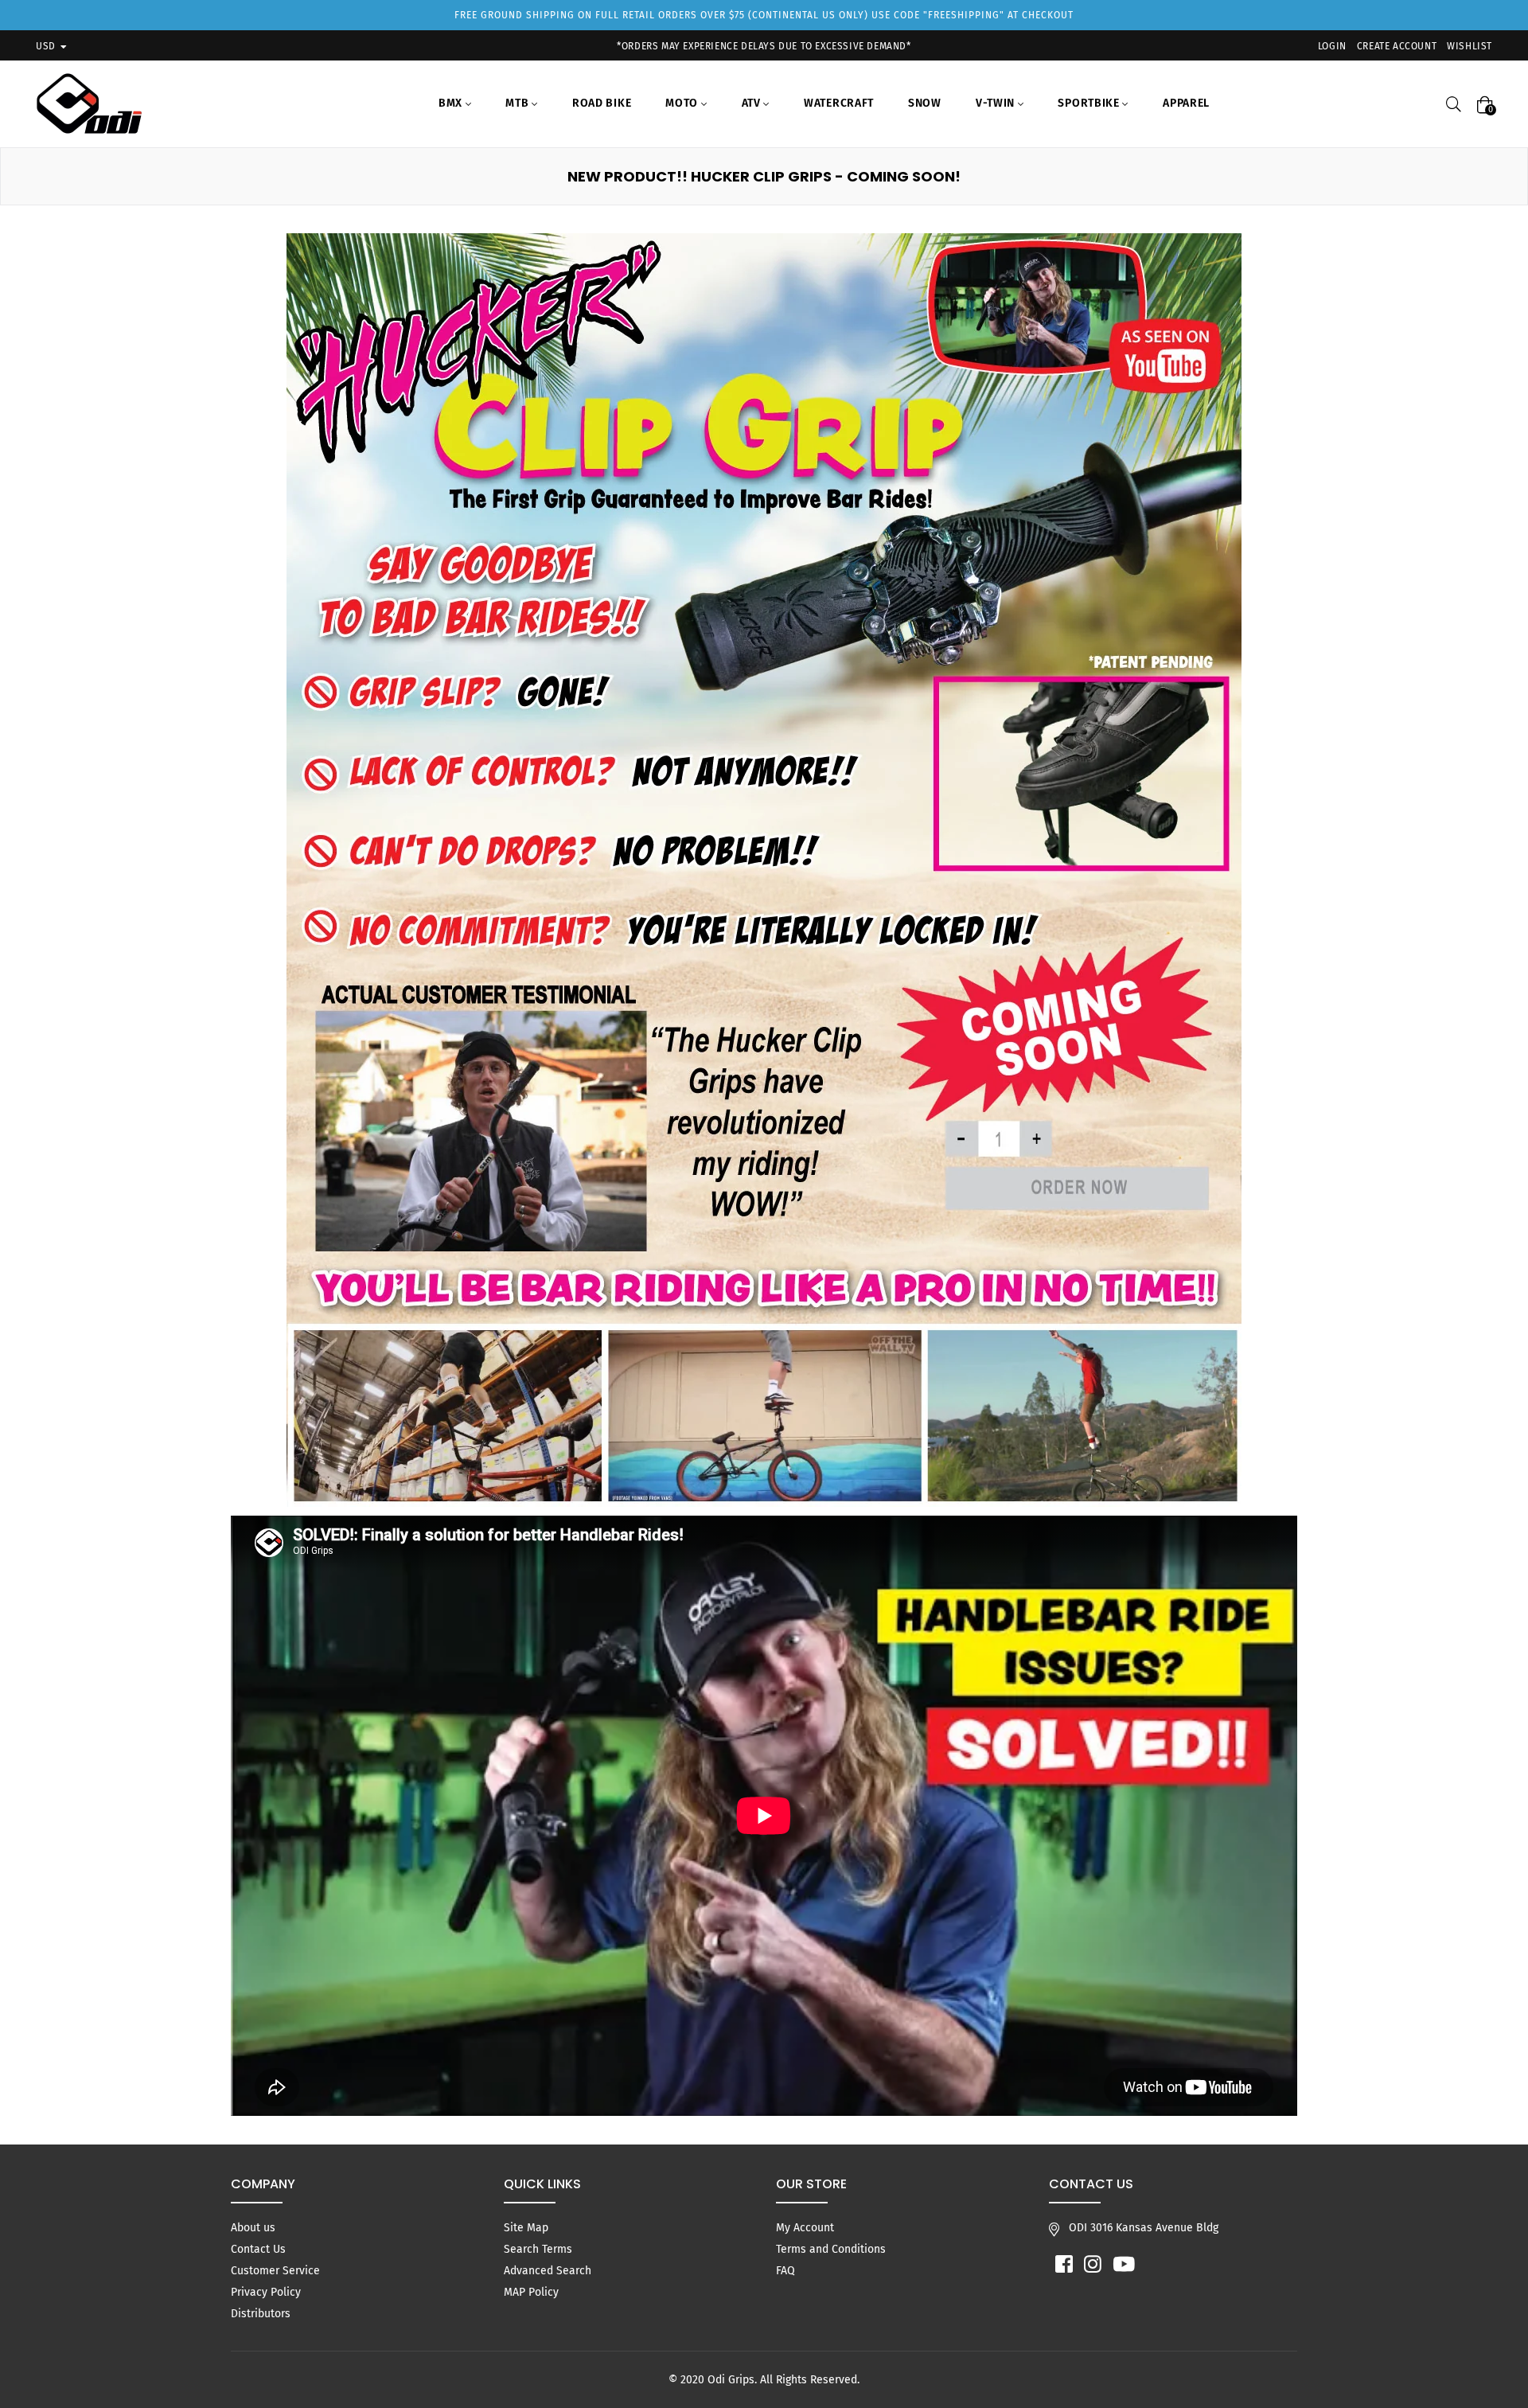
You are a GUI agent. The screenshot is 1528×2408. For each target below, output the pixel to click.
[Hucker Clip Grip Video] (764, 870)
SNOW (925, 103)
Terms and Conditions (831, 2249)
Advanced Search (548, 2271)
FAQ (785, 2271)
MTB (518, 103)
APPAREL (1186, 103)
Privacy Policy (266, 2292)
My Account (805, 2228)
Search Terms (538, 2249)
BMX (452, 103)
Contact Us (258, 2249)
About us (253, 2228)
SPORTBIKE (1090, 103)
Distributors (261, 2314)
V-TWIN (997, 103)
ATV (753, 103)
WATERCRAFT (839, 103)
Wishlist (1470, 46)
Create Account (1397, 46)
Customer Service (275, 2271)
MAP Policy (531, 2292)
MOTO (683, 103)
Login (1332, 46)
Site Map (526, 2228)
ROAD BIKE (602, 103)
